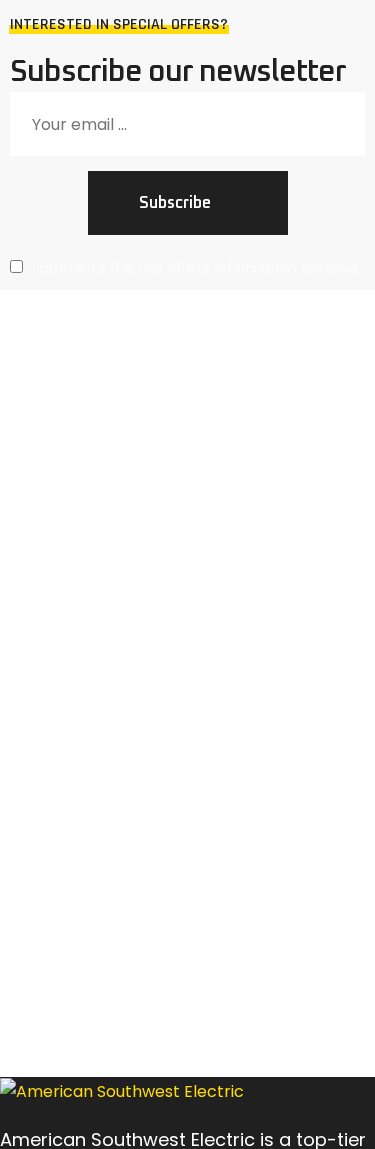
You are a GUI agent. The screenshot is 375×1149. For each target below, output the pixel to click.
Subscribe (175, 203)
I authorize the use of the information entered (195, 268)
